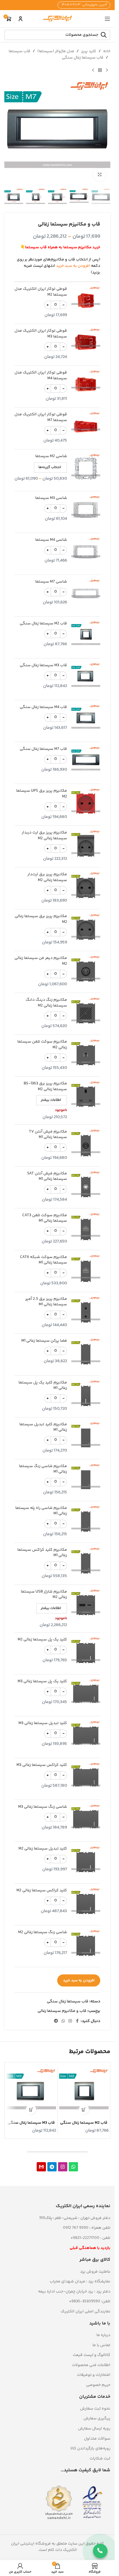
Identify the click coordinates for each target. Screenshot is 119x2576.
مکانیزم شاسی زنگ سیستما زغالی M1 (43, 1469)
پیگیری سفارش (97, 2419)
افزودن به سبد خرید (79, 1980)
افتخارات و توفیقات (94, 2375)
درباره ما (103, 2335)
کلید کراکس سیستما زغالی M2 (42, 1891)
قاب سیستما (19, 51)
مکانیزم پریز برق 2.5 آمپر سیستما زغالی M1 (46, 1302)
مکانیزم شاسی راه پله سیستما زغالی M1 (41, 1511)
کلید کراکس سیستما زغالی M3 (42, 1765)
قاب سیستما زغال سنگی (83, 58)
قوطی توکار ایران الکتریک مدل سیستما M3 (41, 334)
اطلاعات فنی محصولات (91, 2365)
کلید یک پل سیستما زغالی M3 (42, 1682)
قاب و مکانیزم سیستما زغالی (62, 2011)
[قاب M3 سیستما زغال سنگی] (31, 2093)
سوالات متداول (97, 2439)
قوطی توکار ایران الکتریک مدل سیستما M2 (41, 292)
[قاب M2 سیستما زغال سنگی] (84, 2093)
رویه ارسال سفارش (94, 2429)
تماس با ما (101, 2345)
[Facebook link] (77, 2021)
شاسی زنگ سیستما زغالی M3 (43, 1807)
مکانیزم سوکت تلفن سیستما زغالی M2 (42, 1045)
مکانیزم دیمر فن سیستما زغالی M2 (41, 961)
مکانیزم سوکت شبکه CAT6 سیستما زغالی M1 (43, 1260)
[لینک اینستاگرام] (70, 2021)
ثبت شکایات (100, 2459)
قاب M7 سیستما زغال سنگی (43, 749)
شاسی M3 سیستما (51, 498)
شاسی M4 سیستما (51, 540)
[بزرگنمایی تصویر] (100, 175)
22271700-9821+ (85, 2238)
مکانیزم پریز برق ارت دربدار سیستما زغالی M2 (44, 836)
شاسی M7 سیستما (51, 582)
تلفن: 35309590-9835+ (90, 2301)
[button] (84, 2110)
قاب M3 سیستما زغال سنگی (43, 666)
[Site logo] (57, 19)
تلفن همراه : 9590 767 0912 (87, 2228)
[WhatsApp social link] (63, 2021)
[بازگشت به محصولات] (100, 70)
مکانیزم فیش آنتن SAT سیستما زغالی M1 (47, 1177)
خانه (107, 51)
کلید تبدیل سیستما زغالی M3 (43, 1723)
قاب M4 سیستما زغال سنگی (43, 707)
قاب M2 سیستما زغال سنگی (43, 624)
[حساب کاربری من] (21, 19)
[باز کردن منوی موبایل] (107, 19)
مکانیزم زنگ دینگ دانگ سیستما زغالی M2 (46, 1003)
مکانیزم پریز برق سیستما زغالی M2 (41, 919)
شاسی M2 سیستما (51, 457)
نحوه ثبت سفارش (95, 2409)
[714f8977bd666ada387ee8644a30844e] (41, 2167)
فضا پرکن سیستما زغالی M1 (44, 1341)
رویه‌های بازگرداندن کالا (90, 2449)
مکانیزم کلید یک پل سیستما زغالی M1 (43, 1386)
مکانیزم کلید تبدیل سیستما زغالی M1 (43, 1427)
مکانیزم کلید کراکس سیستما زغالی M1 (42, 1553)
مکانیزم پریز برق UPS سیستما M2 (42, 794)
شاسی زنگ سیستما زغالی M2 (43, 1933)
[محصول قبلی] (107, 70)
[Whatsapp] (73, 2167)
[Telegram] (52, 2167)
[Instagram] (63, 2167)
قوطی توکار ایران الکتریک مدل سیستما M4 (41, 376)
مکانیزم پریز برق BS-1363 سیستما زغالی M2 (45, 1087)
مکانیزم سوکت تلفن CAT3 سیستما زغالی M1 (45, 1218)
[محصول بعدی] (93, 70)
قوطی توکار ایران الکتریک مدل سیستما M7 (41, 417)
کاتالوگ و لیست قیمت (92, 2355)
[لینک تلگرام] (56, 2021)
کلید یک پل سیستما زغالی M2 (42, 1640)
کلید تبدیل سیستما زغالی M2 (43, 1849)
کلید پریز (89, 51)
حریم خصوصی (98, 2385)
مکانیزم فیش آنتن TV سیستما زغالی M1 (48, 1135)
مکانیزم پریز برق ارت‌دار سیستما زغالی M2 (47, 877)
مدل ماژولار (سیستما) (56, 51)
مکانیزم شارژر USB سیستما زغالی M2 (44, 1595)
